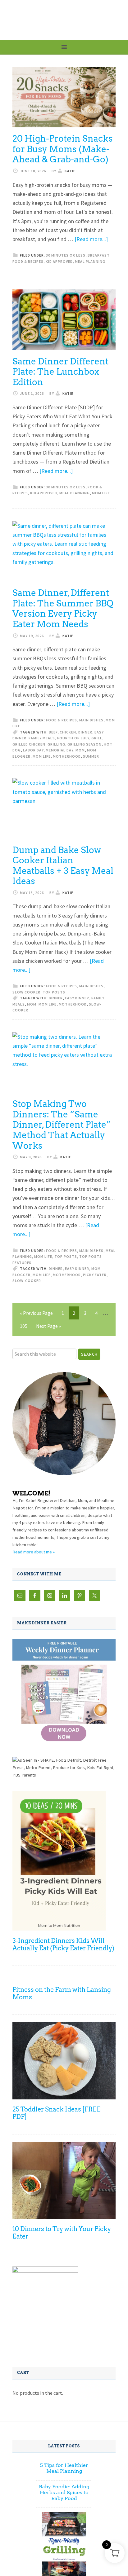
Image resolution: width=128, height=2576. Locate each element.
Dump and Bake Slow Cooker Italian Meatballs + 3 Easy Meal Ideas (63, 866)
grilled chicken (29, 744)
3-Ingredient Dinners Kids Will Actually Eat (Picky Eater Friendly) (63, 1944)
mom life (42, 756)
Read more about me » (34, 1552)
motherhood (67, 756)
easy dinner (77, 998)
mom (80, 750)
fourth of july (73, 738)
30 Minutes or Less (66, 255)
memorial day (59, 750)
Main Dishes (91, 720)
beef (53, 732)
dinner (85, 732)
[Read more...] (91, 239)
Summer (91, 756)
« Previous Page (36, 1313)
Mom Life (101, 493)
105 (24, 1326)
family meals (42, 738)
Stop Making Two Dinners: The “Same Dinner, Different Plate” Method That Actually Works (62, 1125)
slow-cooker (27, 1281)
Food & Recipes (28, 261)
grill (97, 738)
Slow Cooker (26, 992)
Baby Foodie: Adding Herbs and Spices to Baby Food (64, 2492)
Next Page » (48, 1326)
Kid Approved (59, 261)
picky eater (95, 1275)
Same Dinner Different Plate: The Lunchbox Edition (60, 372)
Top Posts (54, 992)
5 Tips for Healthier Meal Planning (64, 2468)
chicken (68, 732)
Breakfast (98, 255)
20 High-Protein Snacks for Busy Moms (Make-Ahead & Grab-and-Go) (63, 149)
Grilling (56, 744)
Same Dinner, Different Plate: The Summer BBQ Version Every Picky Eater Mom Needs (63, 608)
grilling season (85, 744)
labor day (33, 750)
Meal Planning (90, 261)
